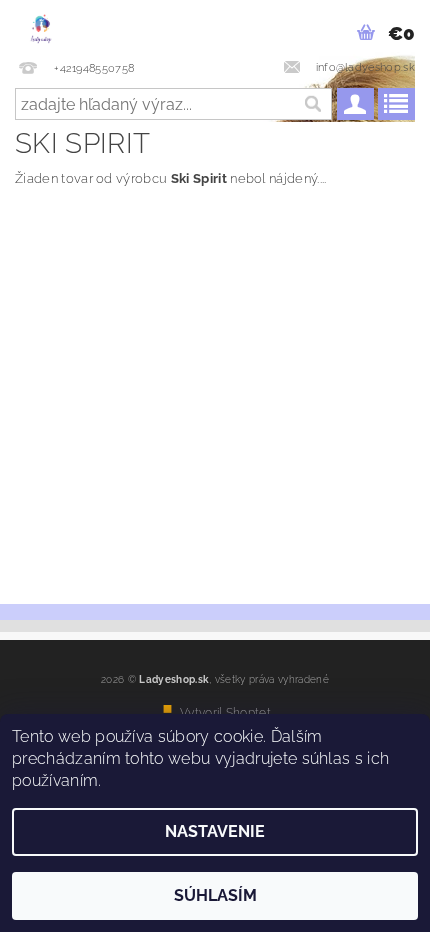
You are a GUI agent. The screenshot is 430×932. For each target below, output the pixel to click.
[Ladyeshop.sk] (41, 26)
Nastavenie (215, 831)
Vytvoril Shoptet (225, 712)
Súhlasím (215, 895)
